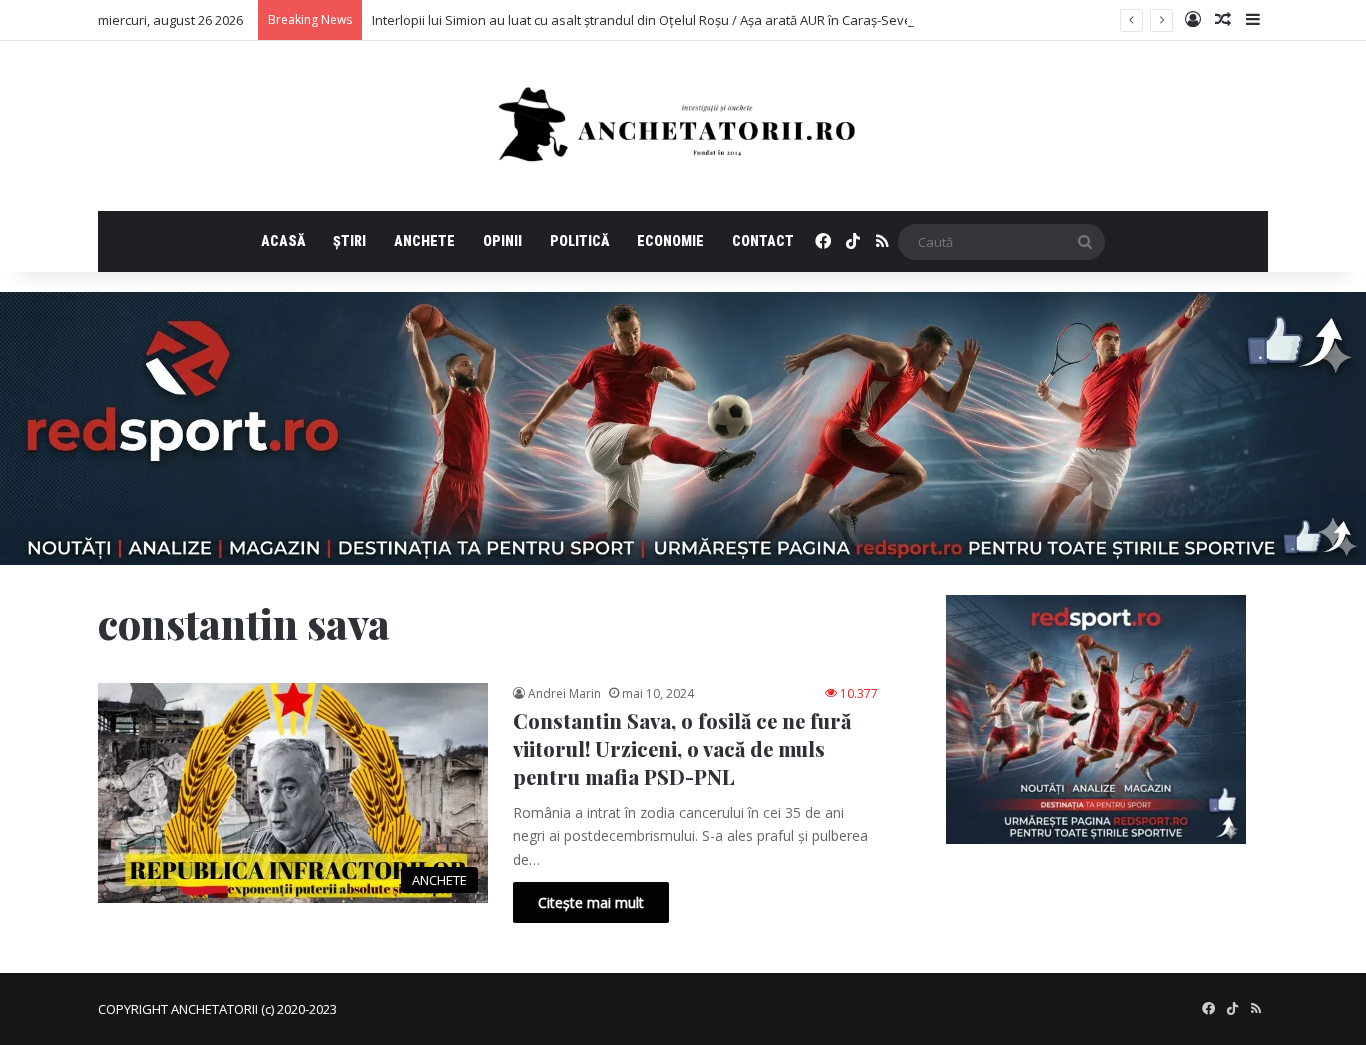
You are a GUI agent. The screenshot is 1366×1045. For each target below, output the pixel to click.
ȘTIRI (349, 241)
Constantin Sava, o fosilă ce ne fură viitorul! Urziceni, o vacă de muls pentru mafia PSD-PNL (682, 748)
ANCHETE (424, 241)
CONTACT (763, 241)
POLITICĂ (579, 241)
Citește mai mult (591, 902)
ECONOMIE (670, 241)
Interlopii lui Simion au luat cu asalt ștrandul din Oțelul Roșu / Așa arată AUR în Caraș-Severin (650, 20)
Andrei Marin (564, 693)
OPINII (502, 241)
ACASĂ (283, 241)
